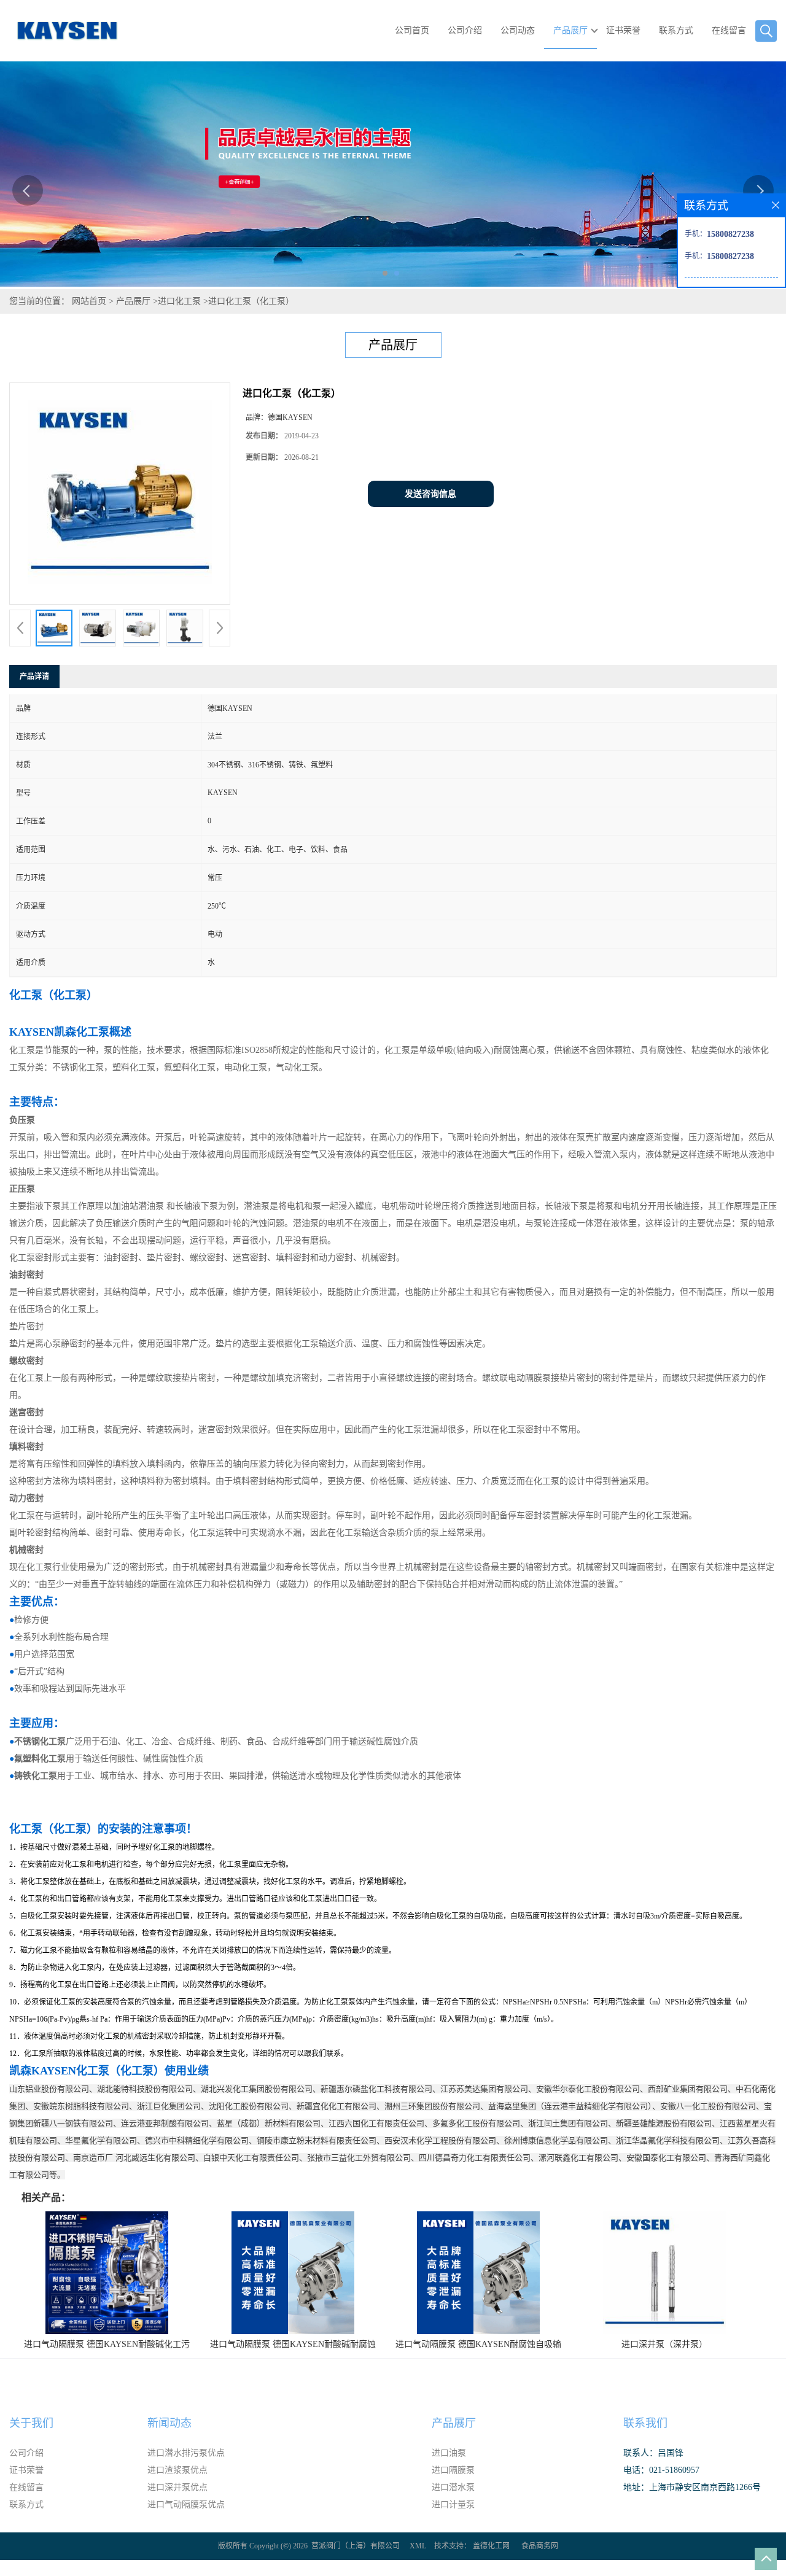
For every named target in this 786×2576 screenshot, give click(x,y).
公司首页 (412, 30)
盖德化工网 (491, 2546)
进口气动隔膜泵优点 (186, 2504)
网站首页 (89, 301)
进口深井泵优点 (177, 2487)
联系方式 (676, 30)
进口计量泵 (453, 2504)
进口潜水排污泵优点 (186, 2453)
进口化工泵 (179, 301)
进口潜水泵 (453, 2487)
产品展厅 (570, 30)
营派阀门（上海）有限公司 (356, 2546)
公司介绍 (465, 30)
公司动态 (518, 30)
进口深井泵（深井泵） (664, 2344)
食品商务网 (540, 2546)
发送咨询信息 (430, 494)
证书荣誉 (623, 30)
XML (418, 2546)
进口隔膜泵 (453, 2470)
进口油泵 (449, 2453)
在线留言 (729, 30)
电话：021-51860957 (661, 2470)
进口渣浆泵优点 (177, 2470)
